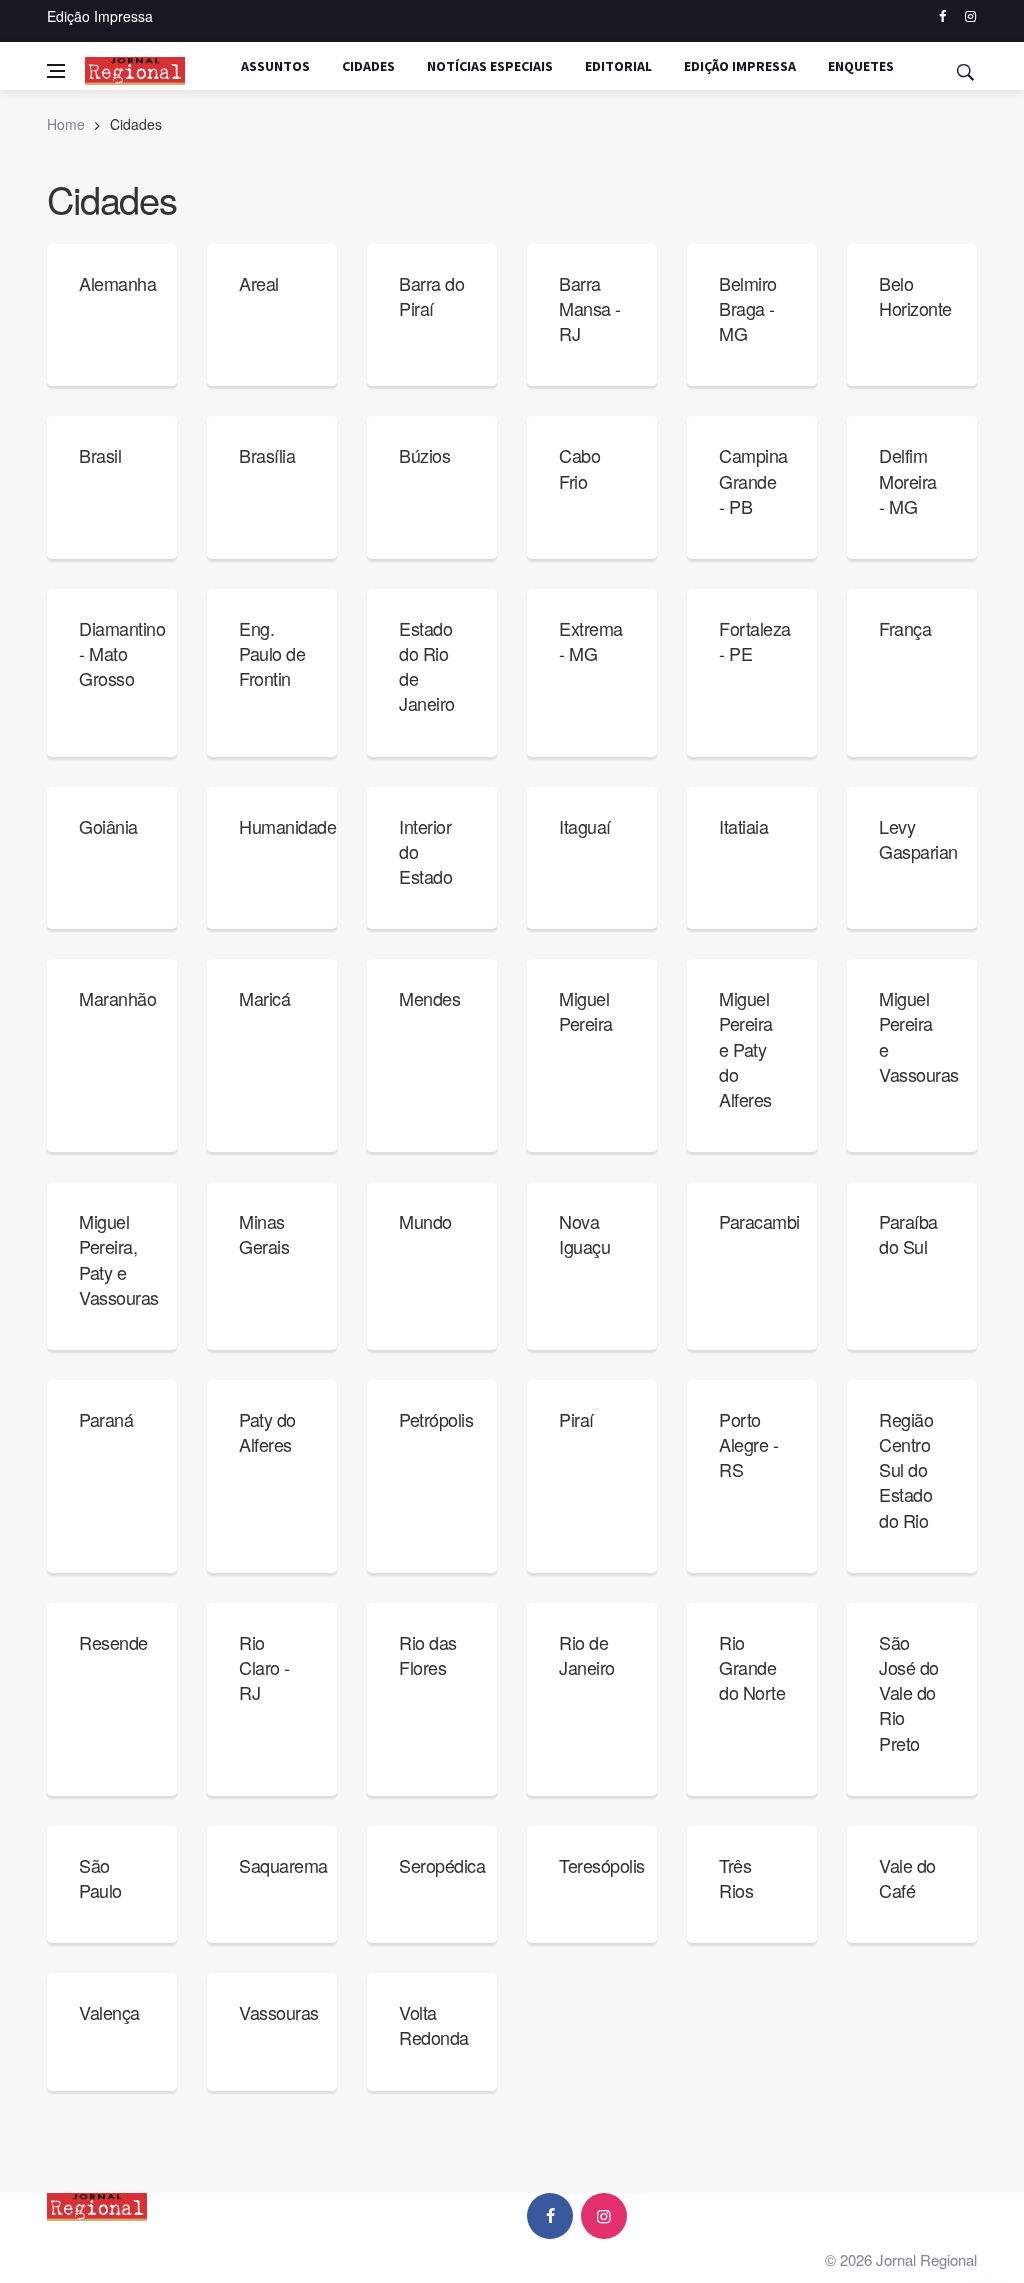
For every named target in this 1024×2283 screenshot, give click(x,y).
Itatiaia (743, 826)
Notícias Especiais (490, 66)
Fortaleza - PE (755, 640)
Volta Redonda (434, 2024)
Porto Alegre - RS (748, 1444)
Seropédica (442, 1865)
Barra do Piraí (431, 295)
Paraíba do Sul (908, 1233)
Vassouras (279, 2012)
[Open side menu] (56, 71)
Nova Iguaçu (584, 1233)
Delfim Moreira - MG (908, 480)
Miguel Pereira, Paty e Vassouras (119, 1259)
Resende (113, 1642)
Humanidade (287, 826)
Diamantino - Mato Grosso (122, 653)
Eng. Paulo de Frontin (272, 653)
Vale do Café (907, 1877)
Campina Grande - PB (753, 480)
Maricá (264, 998)
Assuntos (275, 66)
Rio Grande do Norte (752, 1667)
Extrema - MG (591, 640)
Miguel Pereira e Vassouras (919, 1036)
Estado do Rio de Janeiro (427, 666)
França (905, 628)
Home (66, 124)
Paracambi (759, 1221)
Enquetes (861, 66)
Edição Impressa (100, 16)
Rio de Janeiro (587, 1654)
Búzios (424, 455)
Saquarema (283, 1865)
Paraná (106, 1419)
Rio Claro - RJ (264, 1667)
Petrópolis (436, 1419)
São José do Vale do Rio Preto (909, 1692)
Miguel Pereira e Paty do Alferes (746, 1048)
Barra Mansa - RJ (590, 308)
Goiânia (108, 826)
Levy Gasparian (918, 838)
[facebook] (942, 16)
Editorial (618, 66)
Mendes (429, 998)
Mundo (425, 1221)
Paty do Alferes (267, 1431)
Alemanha (117, 283)
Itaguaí (585, 826)
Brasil (100, 455)
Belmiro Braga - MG (748, 308)
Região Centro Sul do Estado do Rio (906, 1469)
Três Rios (736, 1877)
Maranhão (117, 998)
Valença (109, 2012)
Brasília (267, 455)
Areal (259, 283)
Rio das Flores (428, 1654)
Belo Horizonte (915, 295)
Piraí (576, 1419)
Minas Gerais (264, 1233)
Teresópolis (602, 1865)
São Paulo (100, 1877)
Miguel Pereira (586, 1010)
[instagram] (970, 16)
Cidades (368, 66)
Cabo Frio (579, 467)
